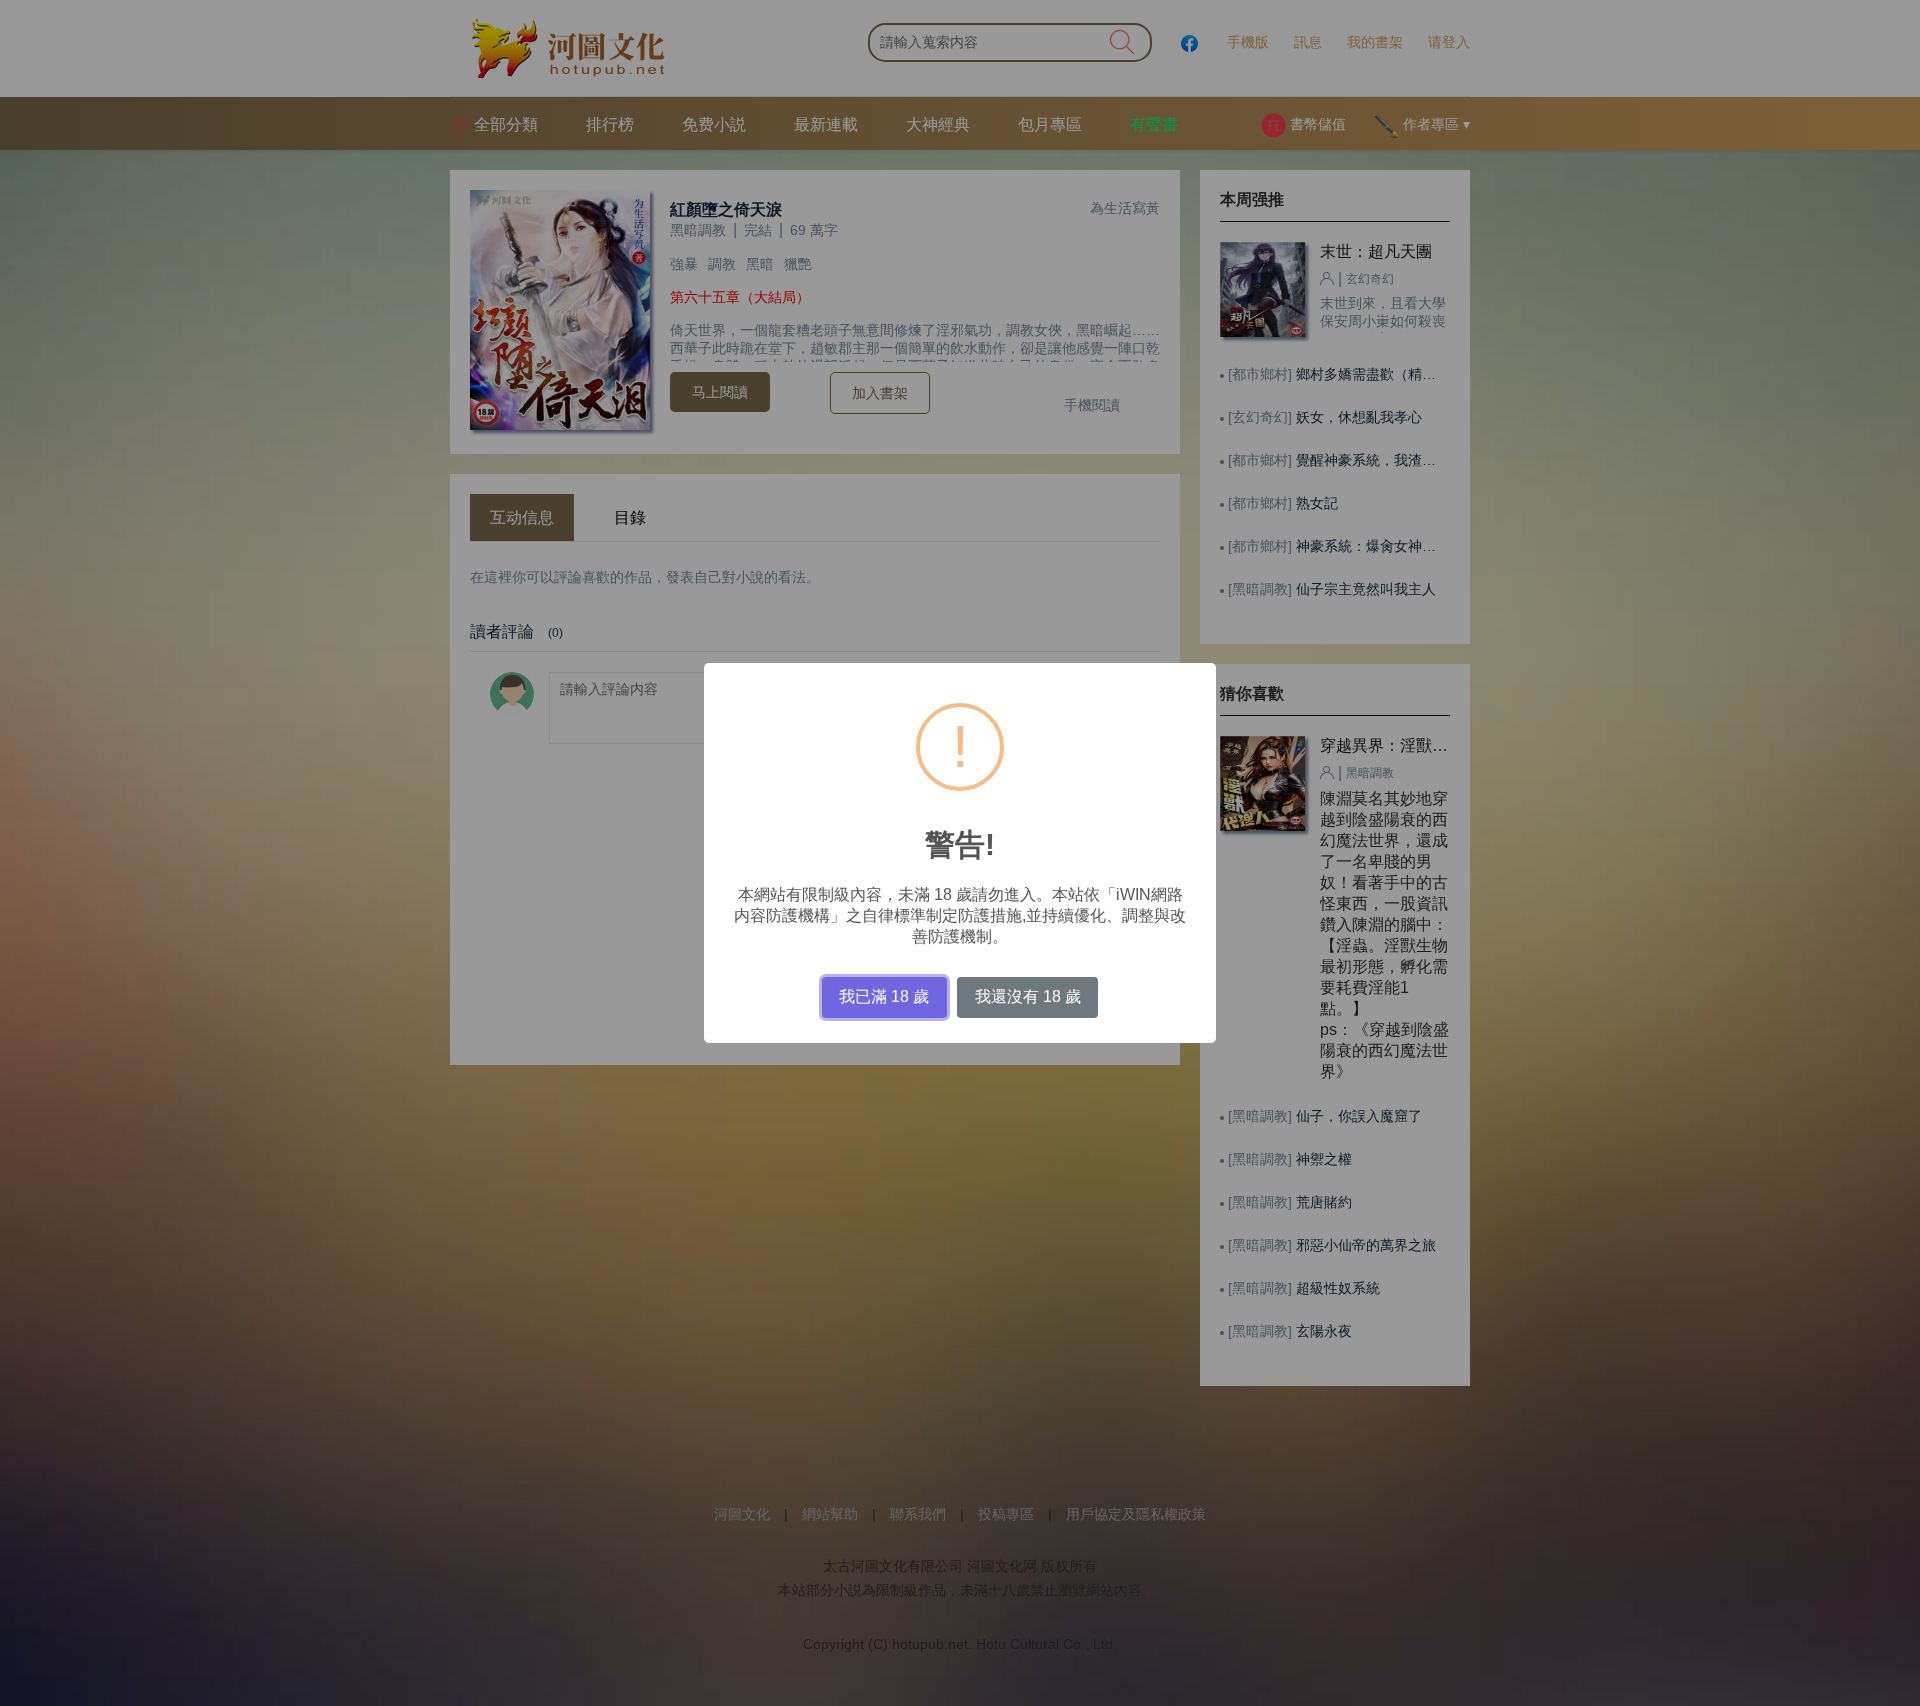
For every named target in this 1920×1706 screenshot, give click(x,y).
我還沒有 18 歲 (1028, 996)
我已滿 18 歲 (884, 996)
